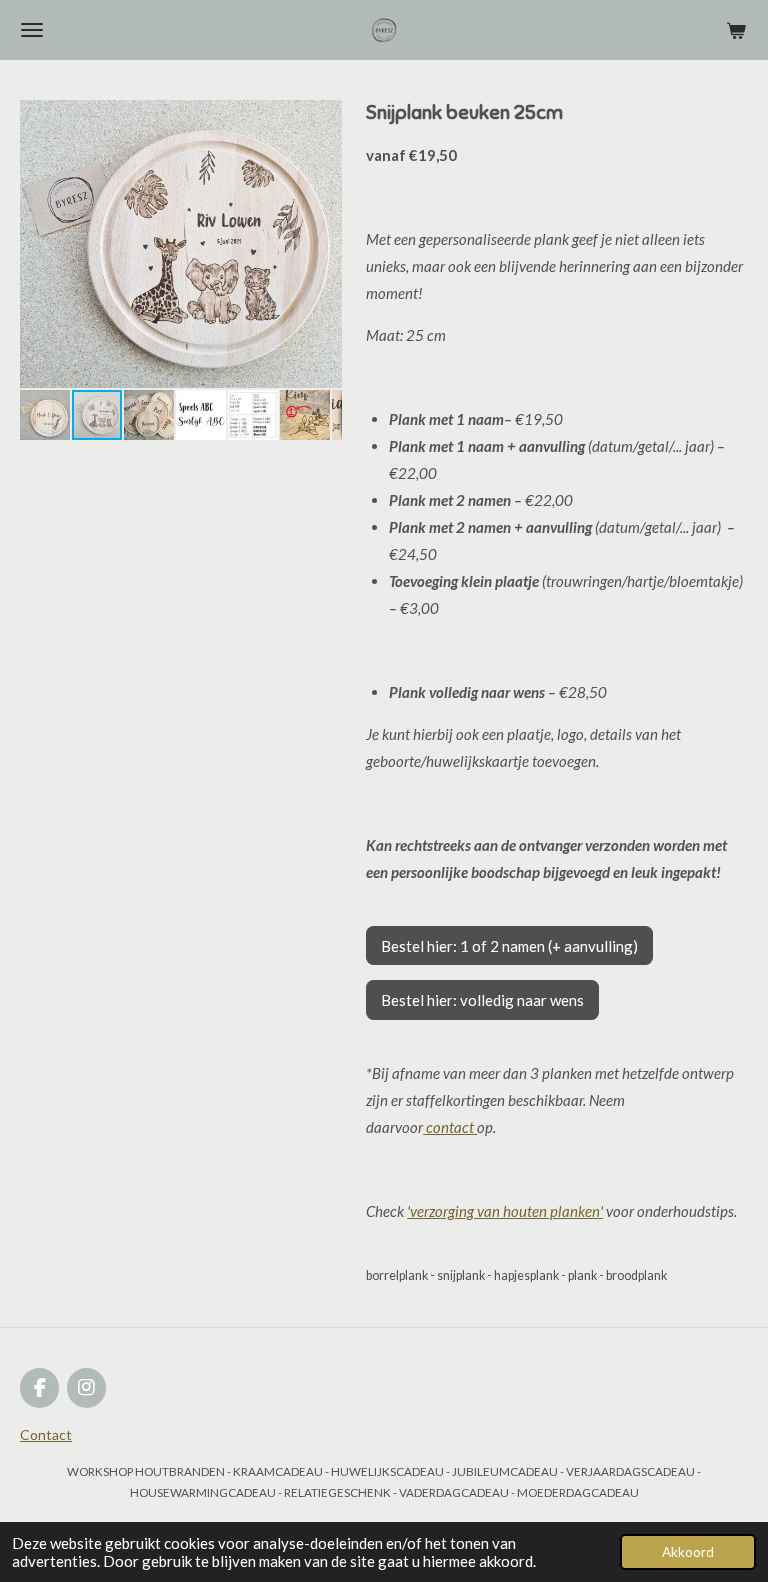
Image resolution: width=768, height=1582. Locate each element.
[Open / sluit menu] (32, 30)
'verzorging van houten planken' (505, 1211)
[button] (324, 118)
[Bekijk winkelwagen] (736, 30)
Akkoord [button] (688, 1552)
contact (450, 1127)
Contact (46, 1434)
